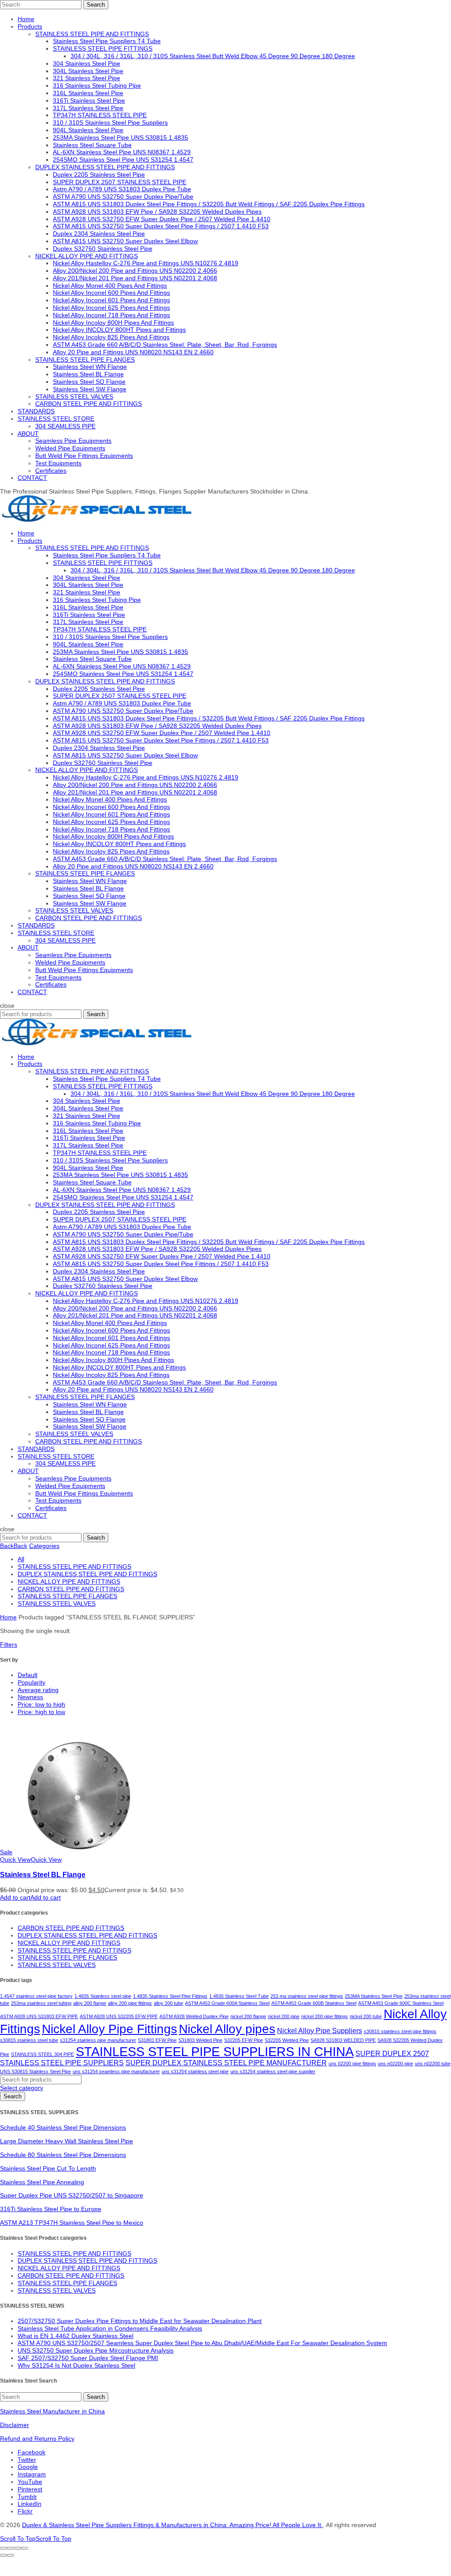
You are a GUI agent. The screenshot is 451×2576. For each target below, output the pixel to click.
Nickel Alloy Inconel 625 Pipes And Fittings (111, 308)
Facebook (31, 2452)
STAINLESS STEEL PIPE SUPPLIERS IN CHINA (215, 2051)
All (21, 1559)
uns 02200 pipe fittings (352, 2064)
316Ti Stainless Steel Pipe (89, 100)
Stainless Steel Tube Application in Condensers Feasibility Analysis (110, 2328)
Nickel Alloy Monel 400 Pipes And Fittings (110, 286)
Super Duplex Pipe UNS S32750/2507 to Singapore (72, 2195)
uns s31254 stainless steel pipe (195, 2071)
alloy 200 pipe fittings (130, 2003)
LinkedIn (30, 2504)
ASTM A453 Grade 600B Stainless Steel (314, 2003)
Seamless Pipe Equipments (73, 441)
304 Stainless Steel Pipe (87, 63)
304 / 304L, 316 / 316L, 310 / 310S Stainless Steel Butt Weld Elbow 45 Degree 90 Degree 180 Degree (213, 56)
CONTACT (32, 478)
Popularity (31, 1682)
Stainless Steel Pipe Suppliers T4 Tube (107, 41)
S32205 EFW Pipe (244, 2040)
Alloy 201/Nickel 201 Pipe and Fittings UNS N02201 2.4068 (135, 278)
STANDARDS (36, 411)
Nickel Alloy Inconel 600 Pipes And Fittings (111, 293)
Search (96, 5)
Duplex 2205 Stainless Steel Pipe (99, 174)
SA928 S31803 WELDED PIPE (343, 2040)
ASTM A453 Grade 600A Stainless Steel (227, 2003)
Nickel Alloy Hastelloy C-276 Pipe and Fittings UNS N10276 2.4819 (146, 263)
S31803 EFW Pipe (157, 2040)
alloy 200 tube (168, 2003)
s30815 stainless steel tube (29, 2040)
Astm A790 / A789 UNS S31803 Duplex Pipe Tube (122, 189)
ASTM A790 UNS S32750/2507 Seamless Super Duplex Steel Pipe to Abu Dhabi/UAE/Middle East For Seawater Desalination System (202, 2343)
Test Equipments (58, 463)
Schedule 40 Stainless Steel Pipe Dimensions (63, 2127)
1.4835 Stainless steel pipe (103, 1996)
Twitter (27, 2460)
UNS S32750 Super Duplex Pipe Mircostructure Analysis (96, 2350)
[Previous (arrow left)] (4, 2555)
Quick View (31, 1860)
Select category (22, 2088)
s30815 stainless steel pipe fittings (400, 2031)
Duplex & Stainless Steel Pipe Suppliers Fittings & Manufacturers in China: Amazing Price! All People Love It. (172, 2525)
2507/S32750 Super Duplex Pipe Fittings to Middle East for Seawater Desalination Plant (140, 2321)
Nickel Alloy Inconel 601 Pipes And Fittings (111, 300)
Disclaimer (15, 2425)
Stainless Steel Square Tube (92, 145)
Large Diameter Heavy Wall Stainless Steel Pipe (67, 2141)
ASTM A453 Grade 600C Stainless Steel (401, 2003)
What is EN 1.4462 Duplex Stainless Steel (76, 2336)
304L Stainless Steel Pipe (88, 71)
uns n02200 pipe (396, 2064)
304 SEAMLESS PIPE (65, 426)
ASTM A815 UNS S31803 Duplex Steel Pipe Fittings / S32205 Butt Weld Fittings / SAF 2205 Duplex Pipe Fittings (209, 204)
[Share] (11, 2548)
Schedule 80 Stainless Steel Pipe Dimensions (63, 2155)
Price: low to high (41, 1704)
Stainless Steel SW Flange (90, 389)
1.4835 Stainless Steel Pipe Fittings (170, 1996)
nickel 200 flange (248, 2016)
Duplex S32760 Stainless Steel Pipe (103, 249)
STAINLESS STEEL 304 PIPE (43, 2054)
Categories (44, 1546)
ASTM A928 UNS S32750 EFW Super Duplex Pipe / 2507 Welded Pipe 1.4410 (162, 219)
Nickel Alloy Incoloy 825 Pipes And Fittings (111, 337)
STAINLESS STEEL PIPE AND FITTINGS (92, 34)
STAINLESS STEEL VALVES (74, 397)
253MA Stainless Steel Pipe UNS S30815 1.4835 (120, 137)
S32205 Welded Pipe (287, 2040)
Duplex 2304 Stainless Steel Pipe (99, 234)
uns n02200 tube (433, 2064)
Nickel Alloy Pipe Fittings (109, 2029)
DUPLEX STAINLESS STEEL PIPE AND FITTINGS (105, 167)
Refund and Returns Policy (37, 2439)
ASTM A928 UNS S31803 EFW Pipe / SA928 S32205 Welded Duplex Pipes (157, 212)
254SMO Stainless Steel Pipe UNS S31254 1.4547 (123, 160)
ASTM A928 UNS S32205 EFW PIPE (119, 2016)
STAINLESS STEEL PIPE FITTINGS (103, 48)
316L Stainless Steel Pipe (88, 93)
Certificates (51, 471)
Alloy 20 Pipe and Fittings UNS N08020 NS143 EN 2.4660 (133, 352)
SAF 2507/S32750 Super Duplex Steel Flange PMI (88, 2358)
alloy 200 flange (90, 2003)
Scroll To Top (36, 2539)
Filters (9, 1644)
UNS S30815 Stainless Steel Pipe (35, 2071)
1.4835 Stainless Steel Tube (239, 1996)
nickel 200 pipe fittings (325, 2016)
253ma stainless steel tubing (41, 2003)
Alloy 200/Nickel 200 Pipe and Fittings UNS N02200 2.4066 (135, 271)
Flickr (25, 2511)
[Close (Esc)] (4, 2548)
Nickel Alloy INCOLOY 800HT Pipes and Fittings (119, 330)
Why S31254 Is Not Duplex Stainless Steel (76, 2365)
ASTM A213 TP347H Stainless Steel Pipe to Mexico (72, 2223)
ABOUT (28, 434)
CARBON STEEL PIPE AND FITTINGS (89, 404)
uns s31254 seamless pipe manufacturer (116, 2071)
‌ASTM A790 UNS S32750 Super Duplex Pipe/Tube (123, 197)
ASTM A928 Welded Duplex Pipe (194, 2016)
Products (30, 26)
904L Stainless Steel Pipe (88, 130)
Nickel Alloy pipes (227, 2029)
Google (28, 2467)
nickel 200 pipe (284, 2016)
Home (26, 19)
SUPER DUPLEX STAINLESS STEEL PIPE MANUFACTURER (226, 2063)
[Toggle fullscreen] (18, 2548)
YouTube (30, 2482)
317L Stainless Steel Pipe (88, 108)
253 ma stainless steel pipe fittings (307, 1996)
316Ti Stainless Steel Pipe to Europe (51, 2209)
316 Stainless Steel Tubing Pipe (97, 85)
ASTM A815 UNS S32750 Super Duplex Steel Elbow (125, 241)
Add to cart (30, 1897)
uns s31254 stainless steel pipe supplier (273, 2071)
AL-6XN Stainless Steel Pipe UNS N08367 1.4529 (122, 152)
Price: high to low (41, 1712)
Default (28, 1675)
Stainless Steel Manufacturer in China (52, 2411)
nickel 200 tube (366, 2016)
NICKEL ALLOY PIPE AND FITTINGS (87, 256)
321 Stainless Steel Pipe (87, 78)
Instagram (32, 2474)
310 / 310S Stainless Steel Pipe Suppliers (110, 122)
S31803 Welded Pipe (200, 2040)
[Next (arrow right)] (11, 2555)
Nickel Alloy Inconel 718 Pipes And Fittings (111, 315)
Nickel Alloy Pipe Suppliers (320, 2031)
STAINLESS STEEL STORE (56, 419)
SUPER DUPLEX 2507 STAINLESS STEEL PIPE (120, 182)
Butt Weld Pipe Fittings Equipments (84, 456)
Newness (30, 1697)
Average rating (38, 1690)
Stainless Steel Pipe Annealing (42, 2182)
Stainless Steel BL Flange (88, 374)
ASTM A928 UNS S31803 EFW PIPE (39, 2016)
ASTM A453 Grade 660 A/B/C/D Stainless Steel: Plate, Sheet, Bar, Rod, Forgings (165, 345)
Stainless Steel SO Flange (89, 382)
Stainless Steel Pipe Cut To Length (48, 2168)
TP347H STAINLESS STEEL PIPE (100, 115)
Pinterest (30, 2489)
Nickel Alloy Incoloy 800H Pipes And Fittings (113, 323)
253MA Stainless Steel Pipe (374, 1996)
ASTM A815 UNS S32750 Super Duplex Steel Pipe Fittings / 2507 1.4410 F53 (161, 226)
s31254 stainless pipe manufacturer (98, 2040)
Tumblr (27, 2497)
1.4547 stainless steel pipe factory (36, 1996)
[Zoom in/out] (25, 2548)
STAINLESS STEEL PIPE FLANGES (85, 360)
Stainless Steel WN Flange (90, 367)
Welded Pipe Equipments (70, 448)
